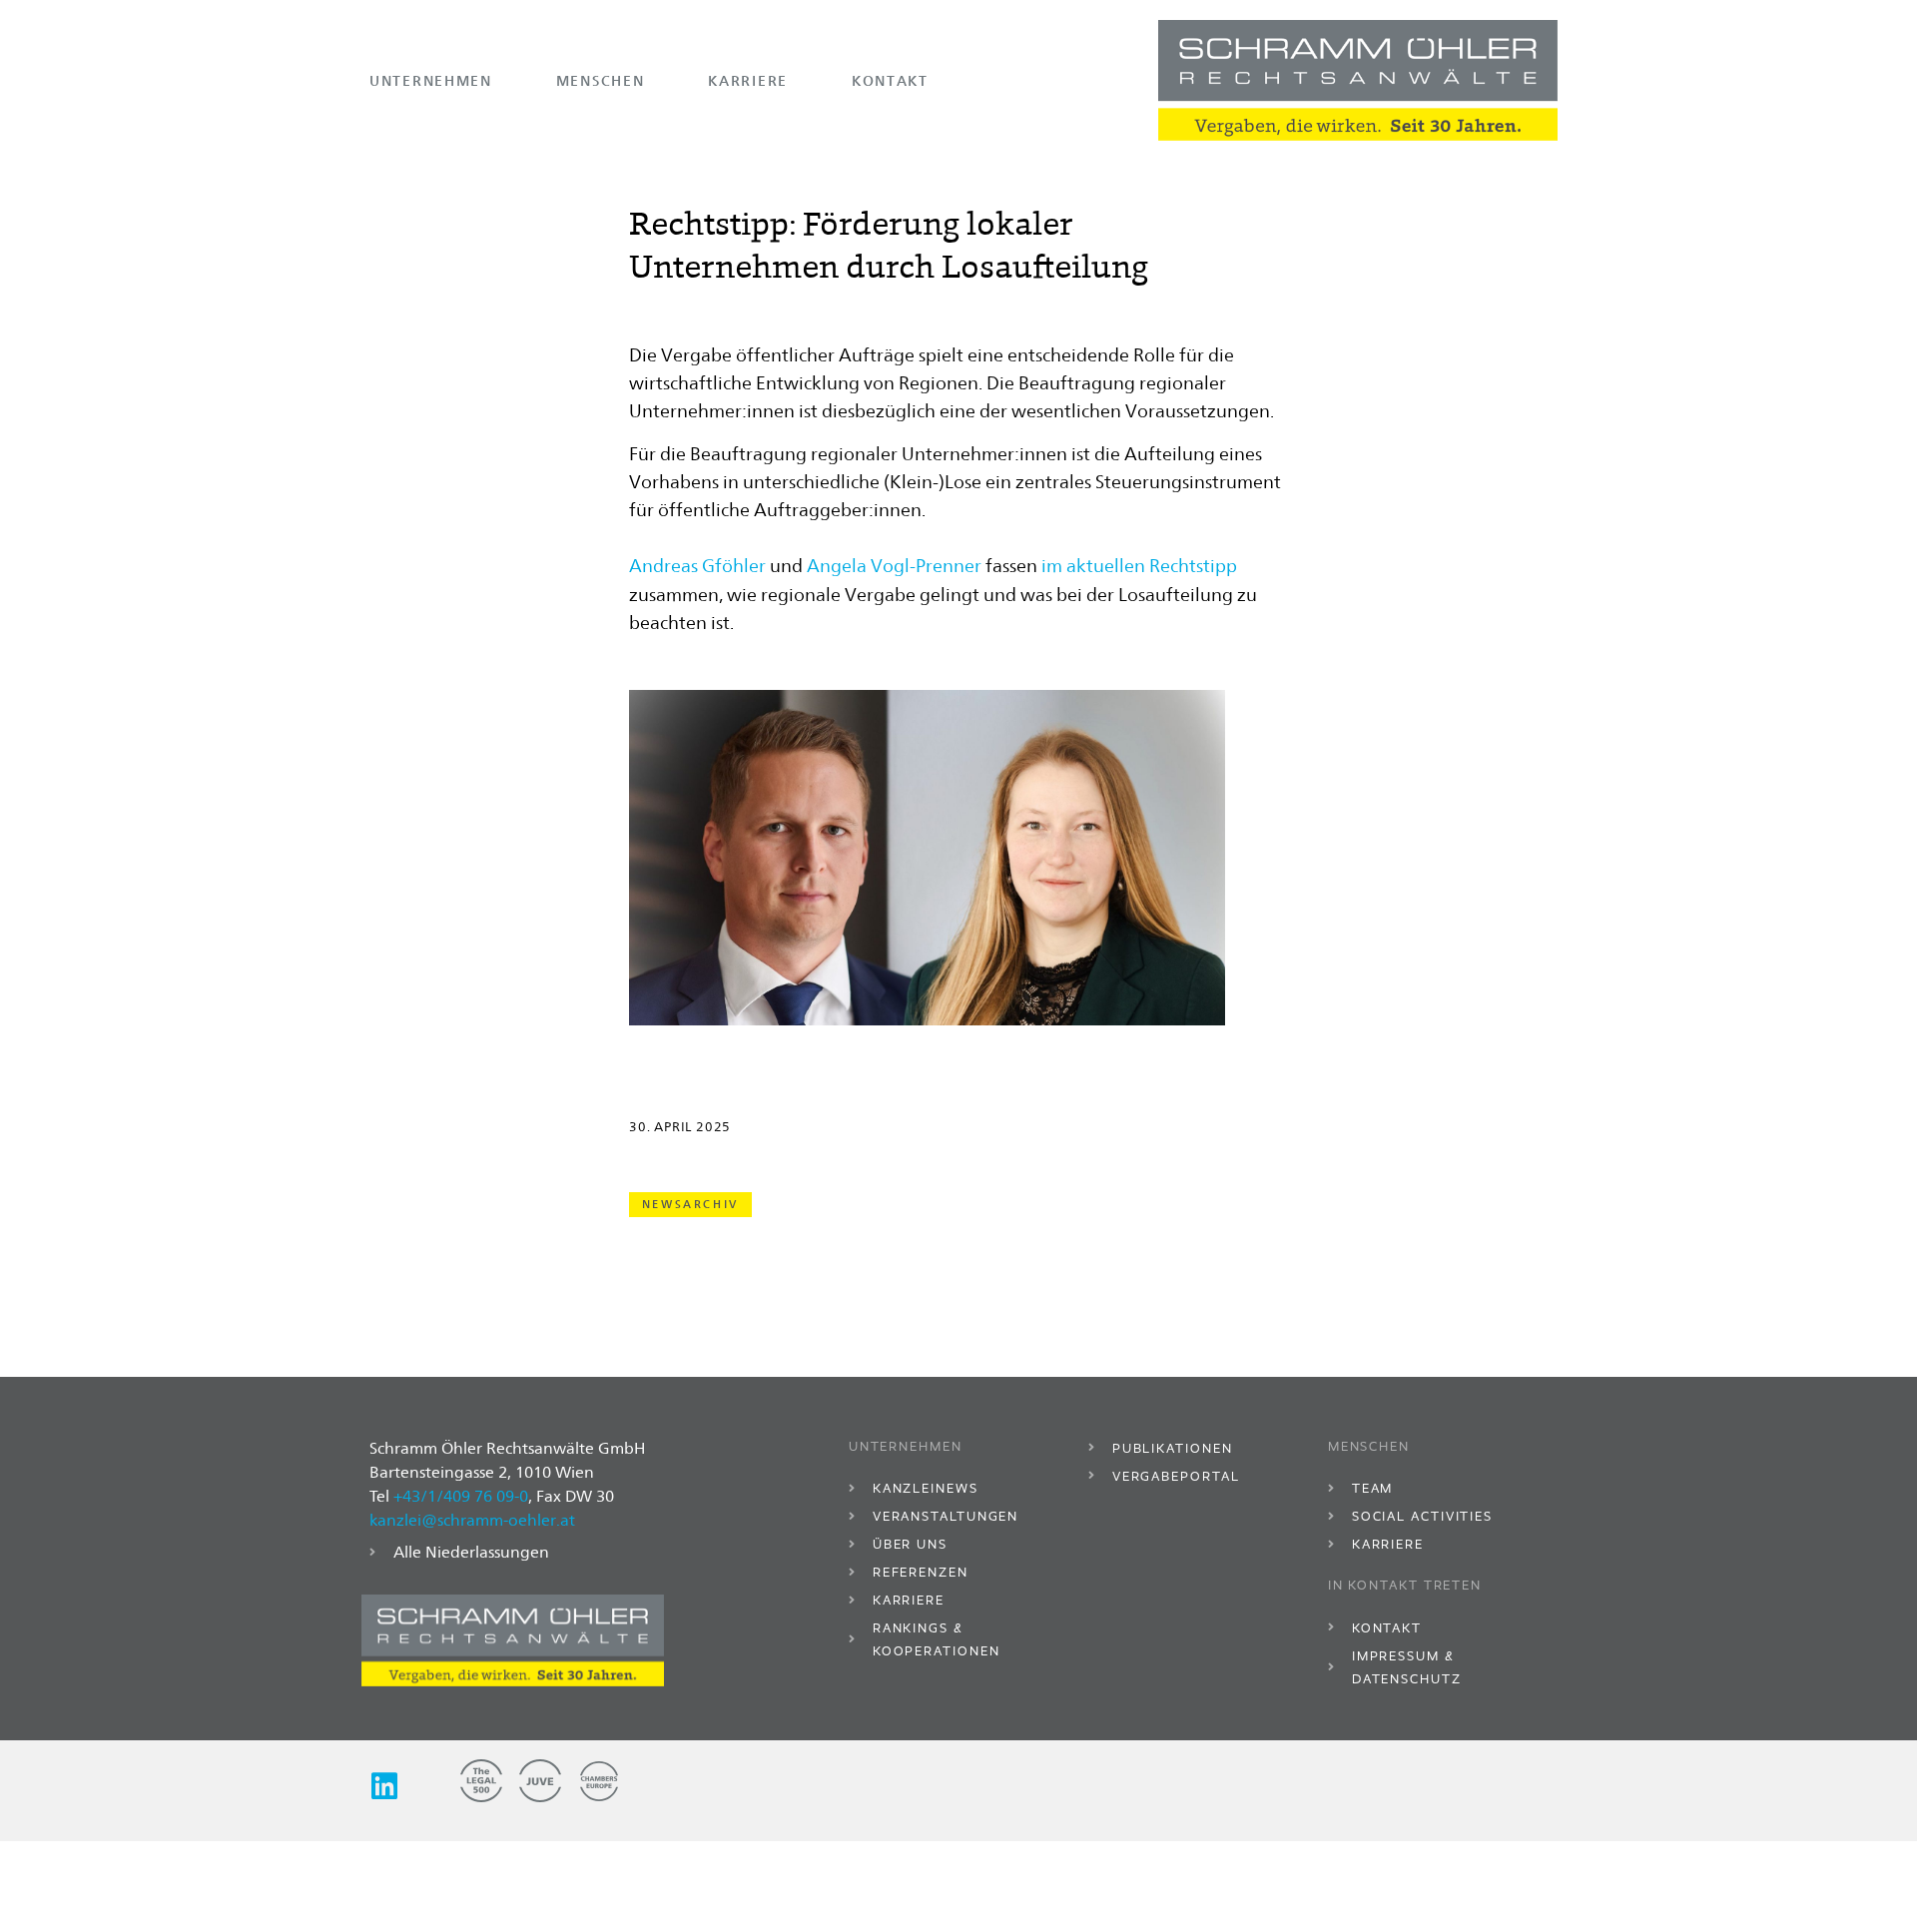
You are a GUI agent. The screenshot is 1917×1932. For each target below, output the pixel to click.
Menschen (601, 80)
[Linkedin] (384, 1786)
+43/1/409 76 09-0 (461, 1496)
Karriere (748, 80)
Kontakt (890, 80)
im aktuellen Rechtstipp (1139, 566)
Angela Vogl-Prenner (894, 566)
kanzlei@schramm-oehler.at (472, 1520)
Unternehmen (431, 80)
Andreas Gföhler (697, 566)
